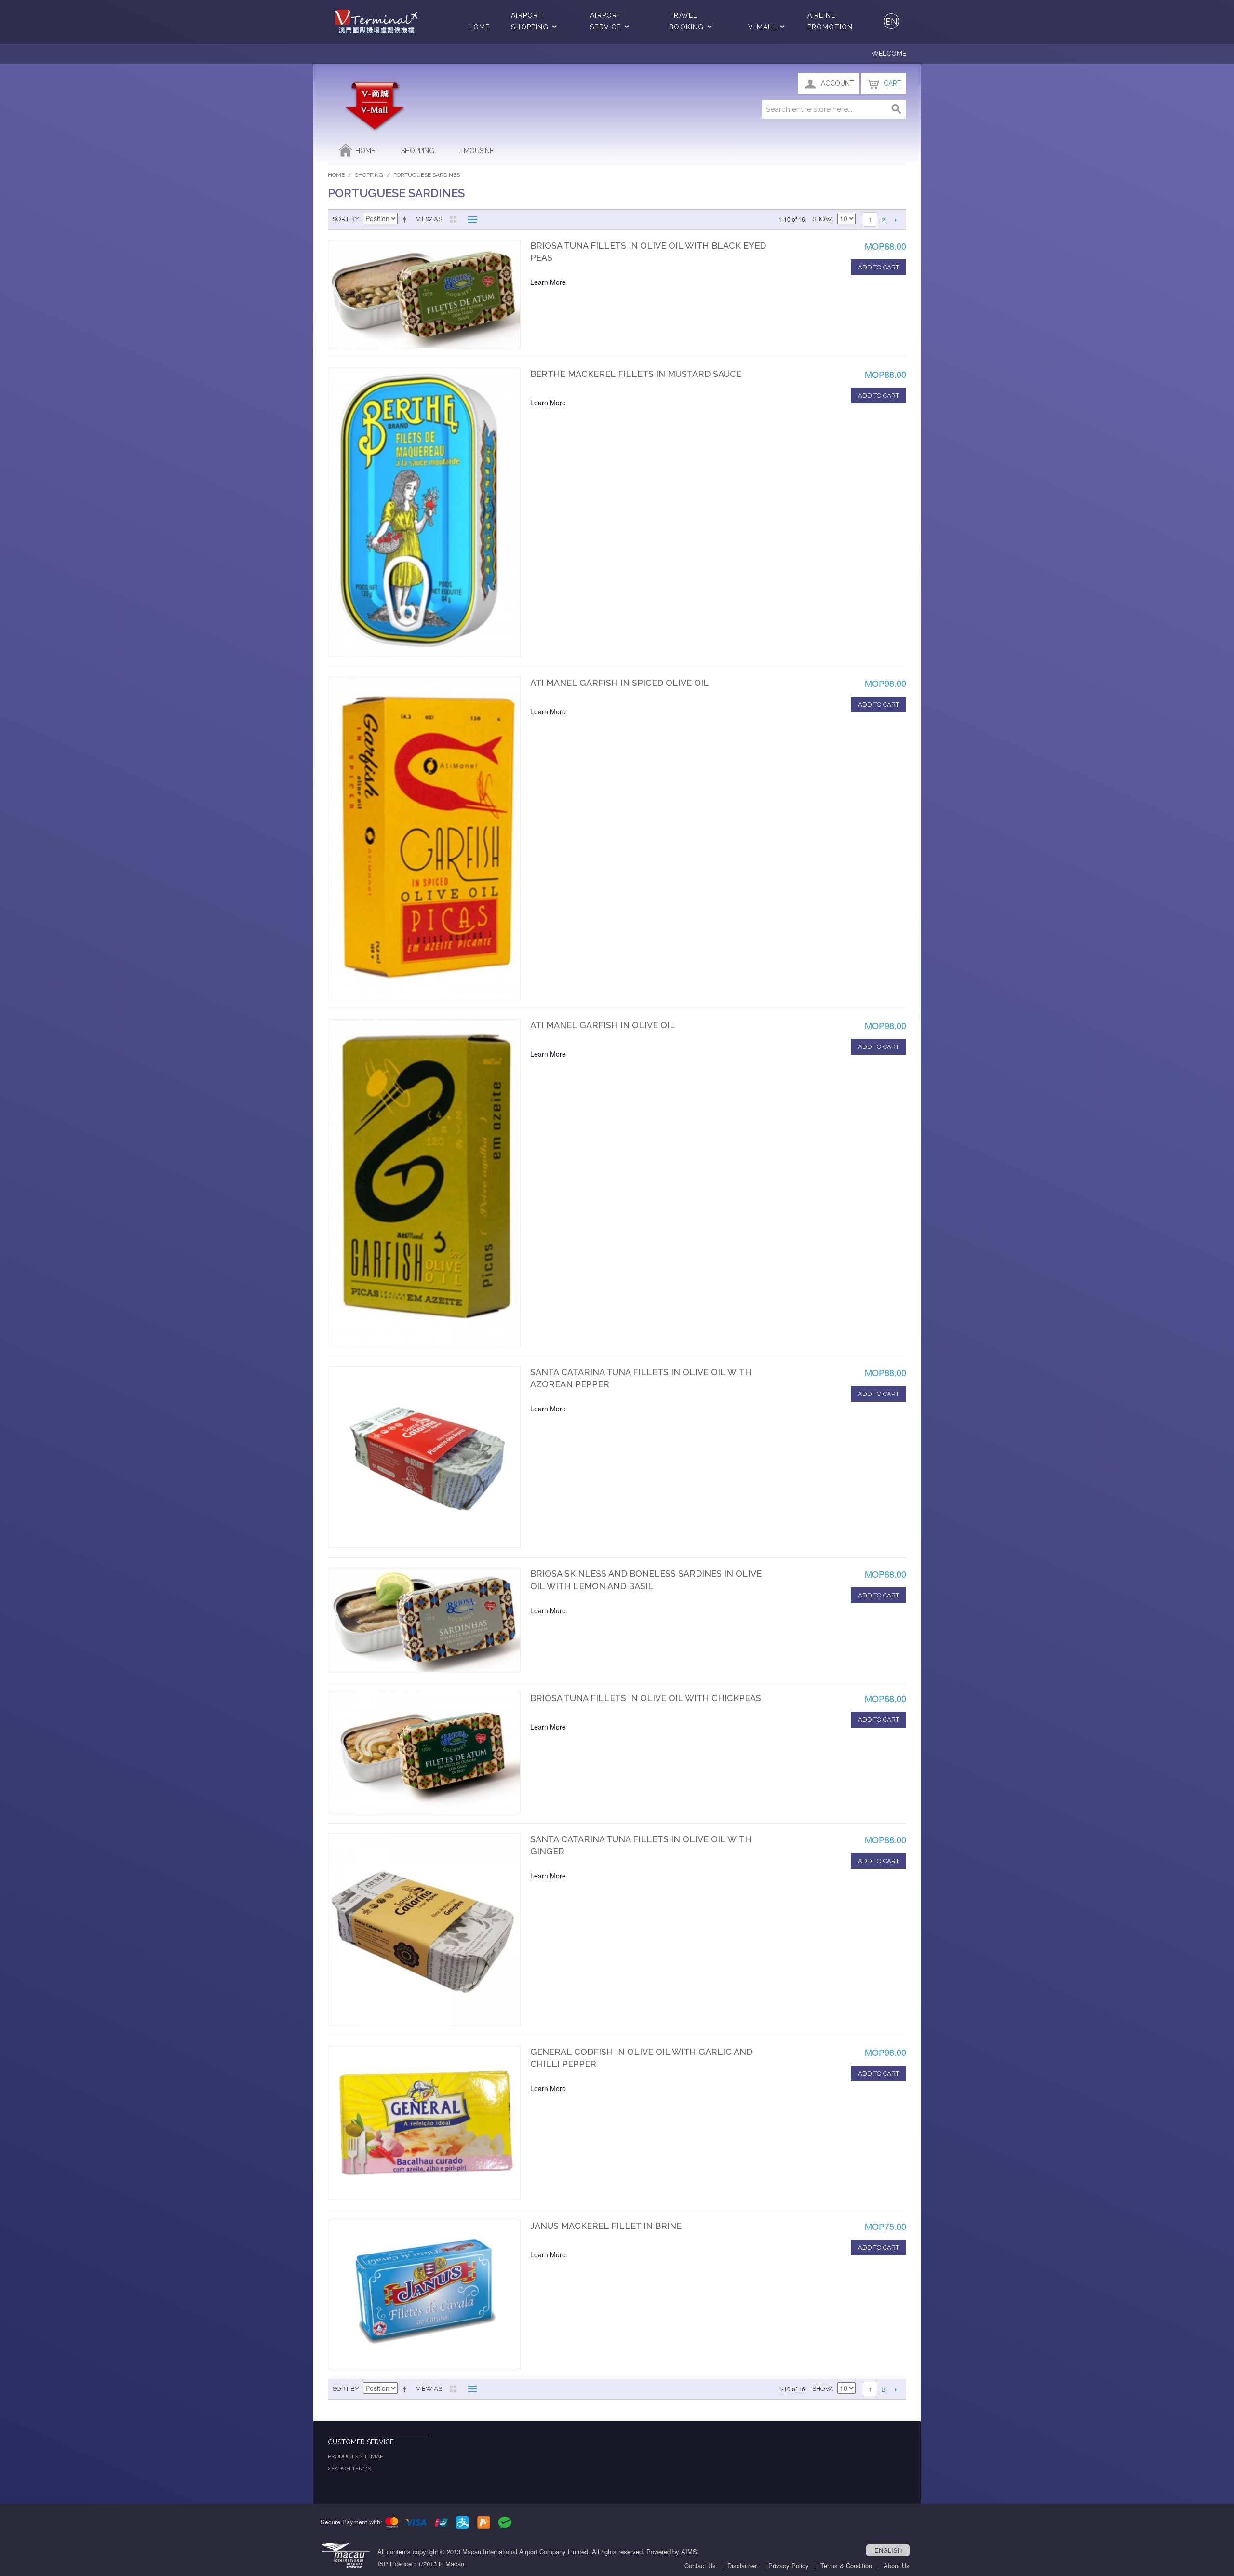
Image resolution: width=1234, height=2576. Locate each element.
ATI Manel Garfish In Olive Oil (603, 1025)
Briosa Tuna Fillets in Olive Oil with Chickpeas (646, 1698)
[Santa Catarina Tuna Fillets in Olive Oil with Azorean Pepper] (424, 1457)
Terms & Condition (846, 2566)
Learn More (548, 282)
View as (429, 219)
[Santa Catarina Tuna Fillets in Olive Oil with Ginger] (424, 1930)
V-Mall (762, 27)
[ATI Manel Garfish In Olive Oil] (424, 1183)
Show (822, 219)
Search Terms (349, 2469)
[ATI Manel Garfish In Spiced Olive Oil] (424, 838)
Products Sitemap (355, 2456)
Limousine (476, 151)
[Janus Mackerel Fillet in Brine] (424, 2294)
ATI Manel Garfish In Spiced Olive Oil (620, 683)
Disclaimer (742, 2566)
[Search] (897, 109)
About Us (897, 2566)
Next (895, 220)
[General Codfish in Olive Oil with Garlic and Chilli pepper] (424, 2123)
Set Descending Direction (406, 219)
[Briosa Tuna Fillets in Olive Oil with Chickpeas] (424, 1752)
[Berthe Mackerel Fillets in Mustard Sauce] (424, 512)
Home (479, 27)
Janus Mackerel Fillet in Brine (606, 2226)
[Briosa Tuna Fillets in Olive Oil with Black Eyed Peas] (424, 294)
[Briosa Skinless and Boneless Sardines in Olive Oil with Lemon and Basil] (424, 1620)
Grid (453, 219)
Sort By (346, 219)
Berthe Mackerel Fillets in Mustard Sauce (636, 374)
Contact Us (700, 2566)
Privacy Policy (789, 2566)
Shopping (418, 151)
